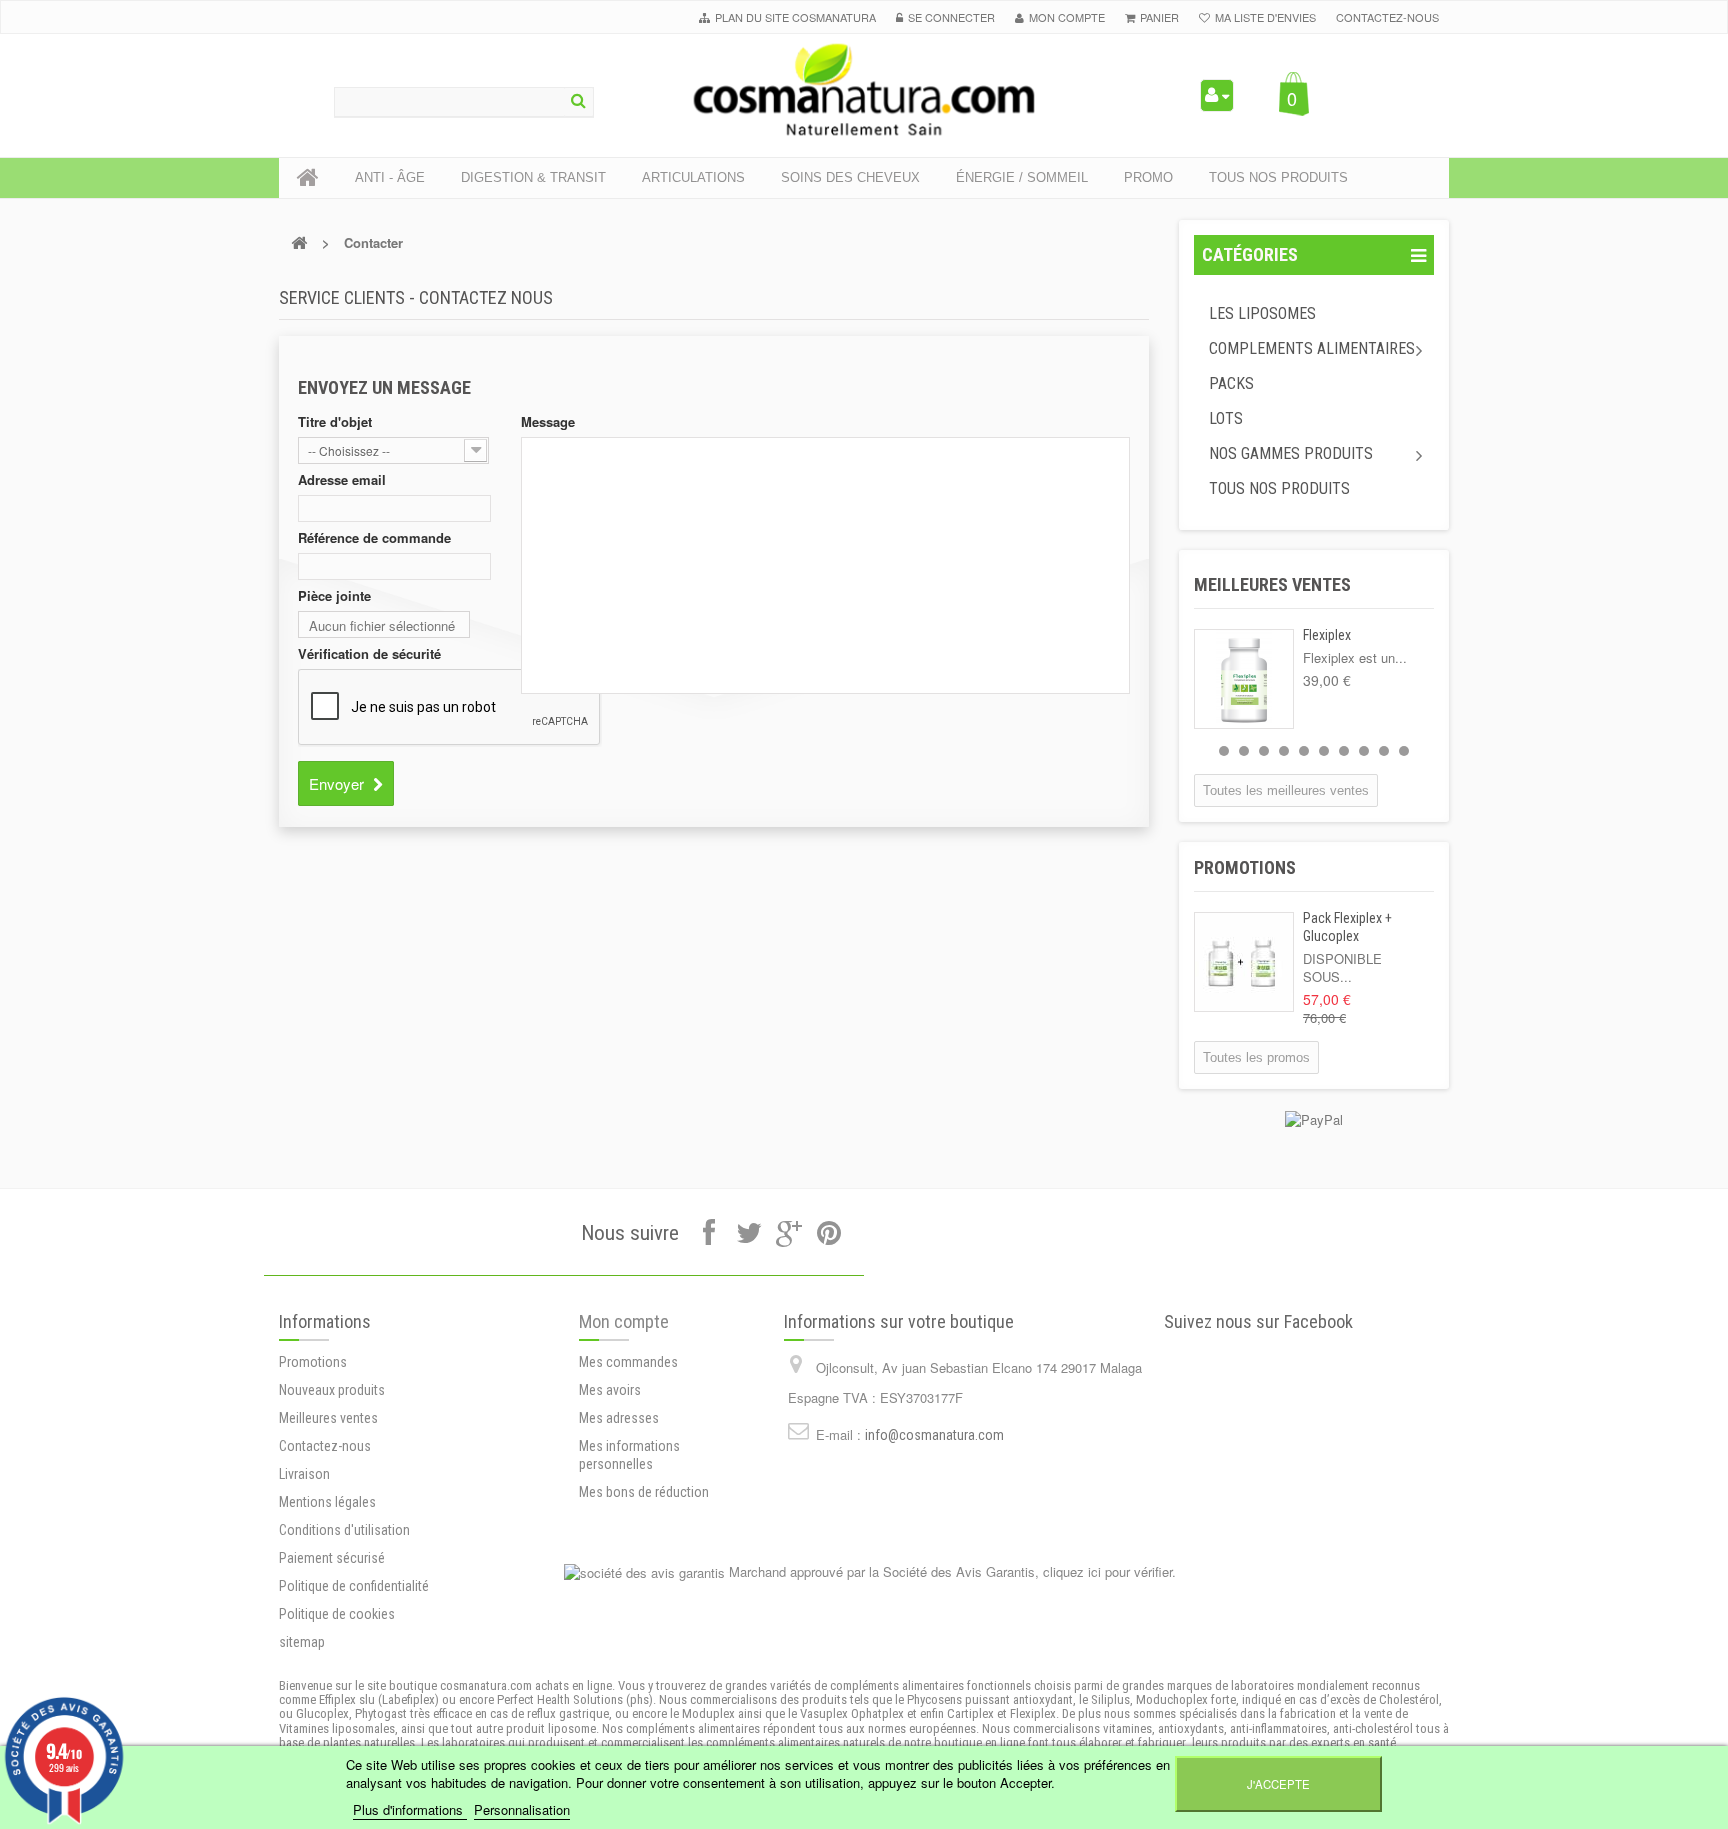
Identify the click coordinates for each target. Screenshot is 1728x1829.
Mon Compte (1067, 17)
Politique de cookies (337, 1614)
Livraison (304, 1474)
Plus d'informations (410, 1809)
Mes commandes (628, 1362)
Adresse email (342, 480)
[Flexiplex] (1244, 679)
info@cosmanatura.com (934, 1435)
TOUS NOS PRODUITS (1279, 488)
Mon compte (624, 1321)
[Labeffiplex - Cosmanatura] (864, 89)
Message (548, 422)
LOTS (1226, 418)
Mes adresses (619, 1418)
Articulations (693, 177)
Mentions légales (327, 1502)
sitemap (302, 1642)
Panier (1159, 17)
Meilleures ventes (1272, 584)
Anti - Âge (390, 177)
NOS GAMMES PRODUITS (1291, 453)
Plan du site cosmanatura (795, 17)
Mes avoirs (610, 1390)
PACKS (1231, 383)
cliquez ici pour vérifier (1107, 1571)
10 (1404, 751)
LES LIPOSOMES (1262, 313)
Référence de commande (374, 538)
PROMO (1148, 177)
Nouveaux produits (332, 1390)
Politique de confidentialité (354, 1586)
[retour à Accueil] (299, 242)
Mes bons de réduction (644, 1492)
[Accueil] (308, 178)
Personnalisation (522, 1809)
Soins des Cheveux (850, 177)
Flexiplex (1327, 635)
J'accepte (1278, 1784)
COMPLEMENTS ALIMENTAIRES (1312, 348)
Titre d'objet (335, 422)
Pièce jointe (334, 596)
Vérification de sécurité (369, 654)
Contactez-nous (1387, 17)
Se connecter (951, 17)
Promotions (1245, 867)
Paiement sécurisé (332, 1558)
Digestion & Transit (533, 177)
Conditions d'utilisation (344, 1530)
